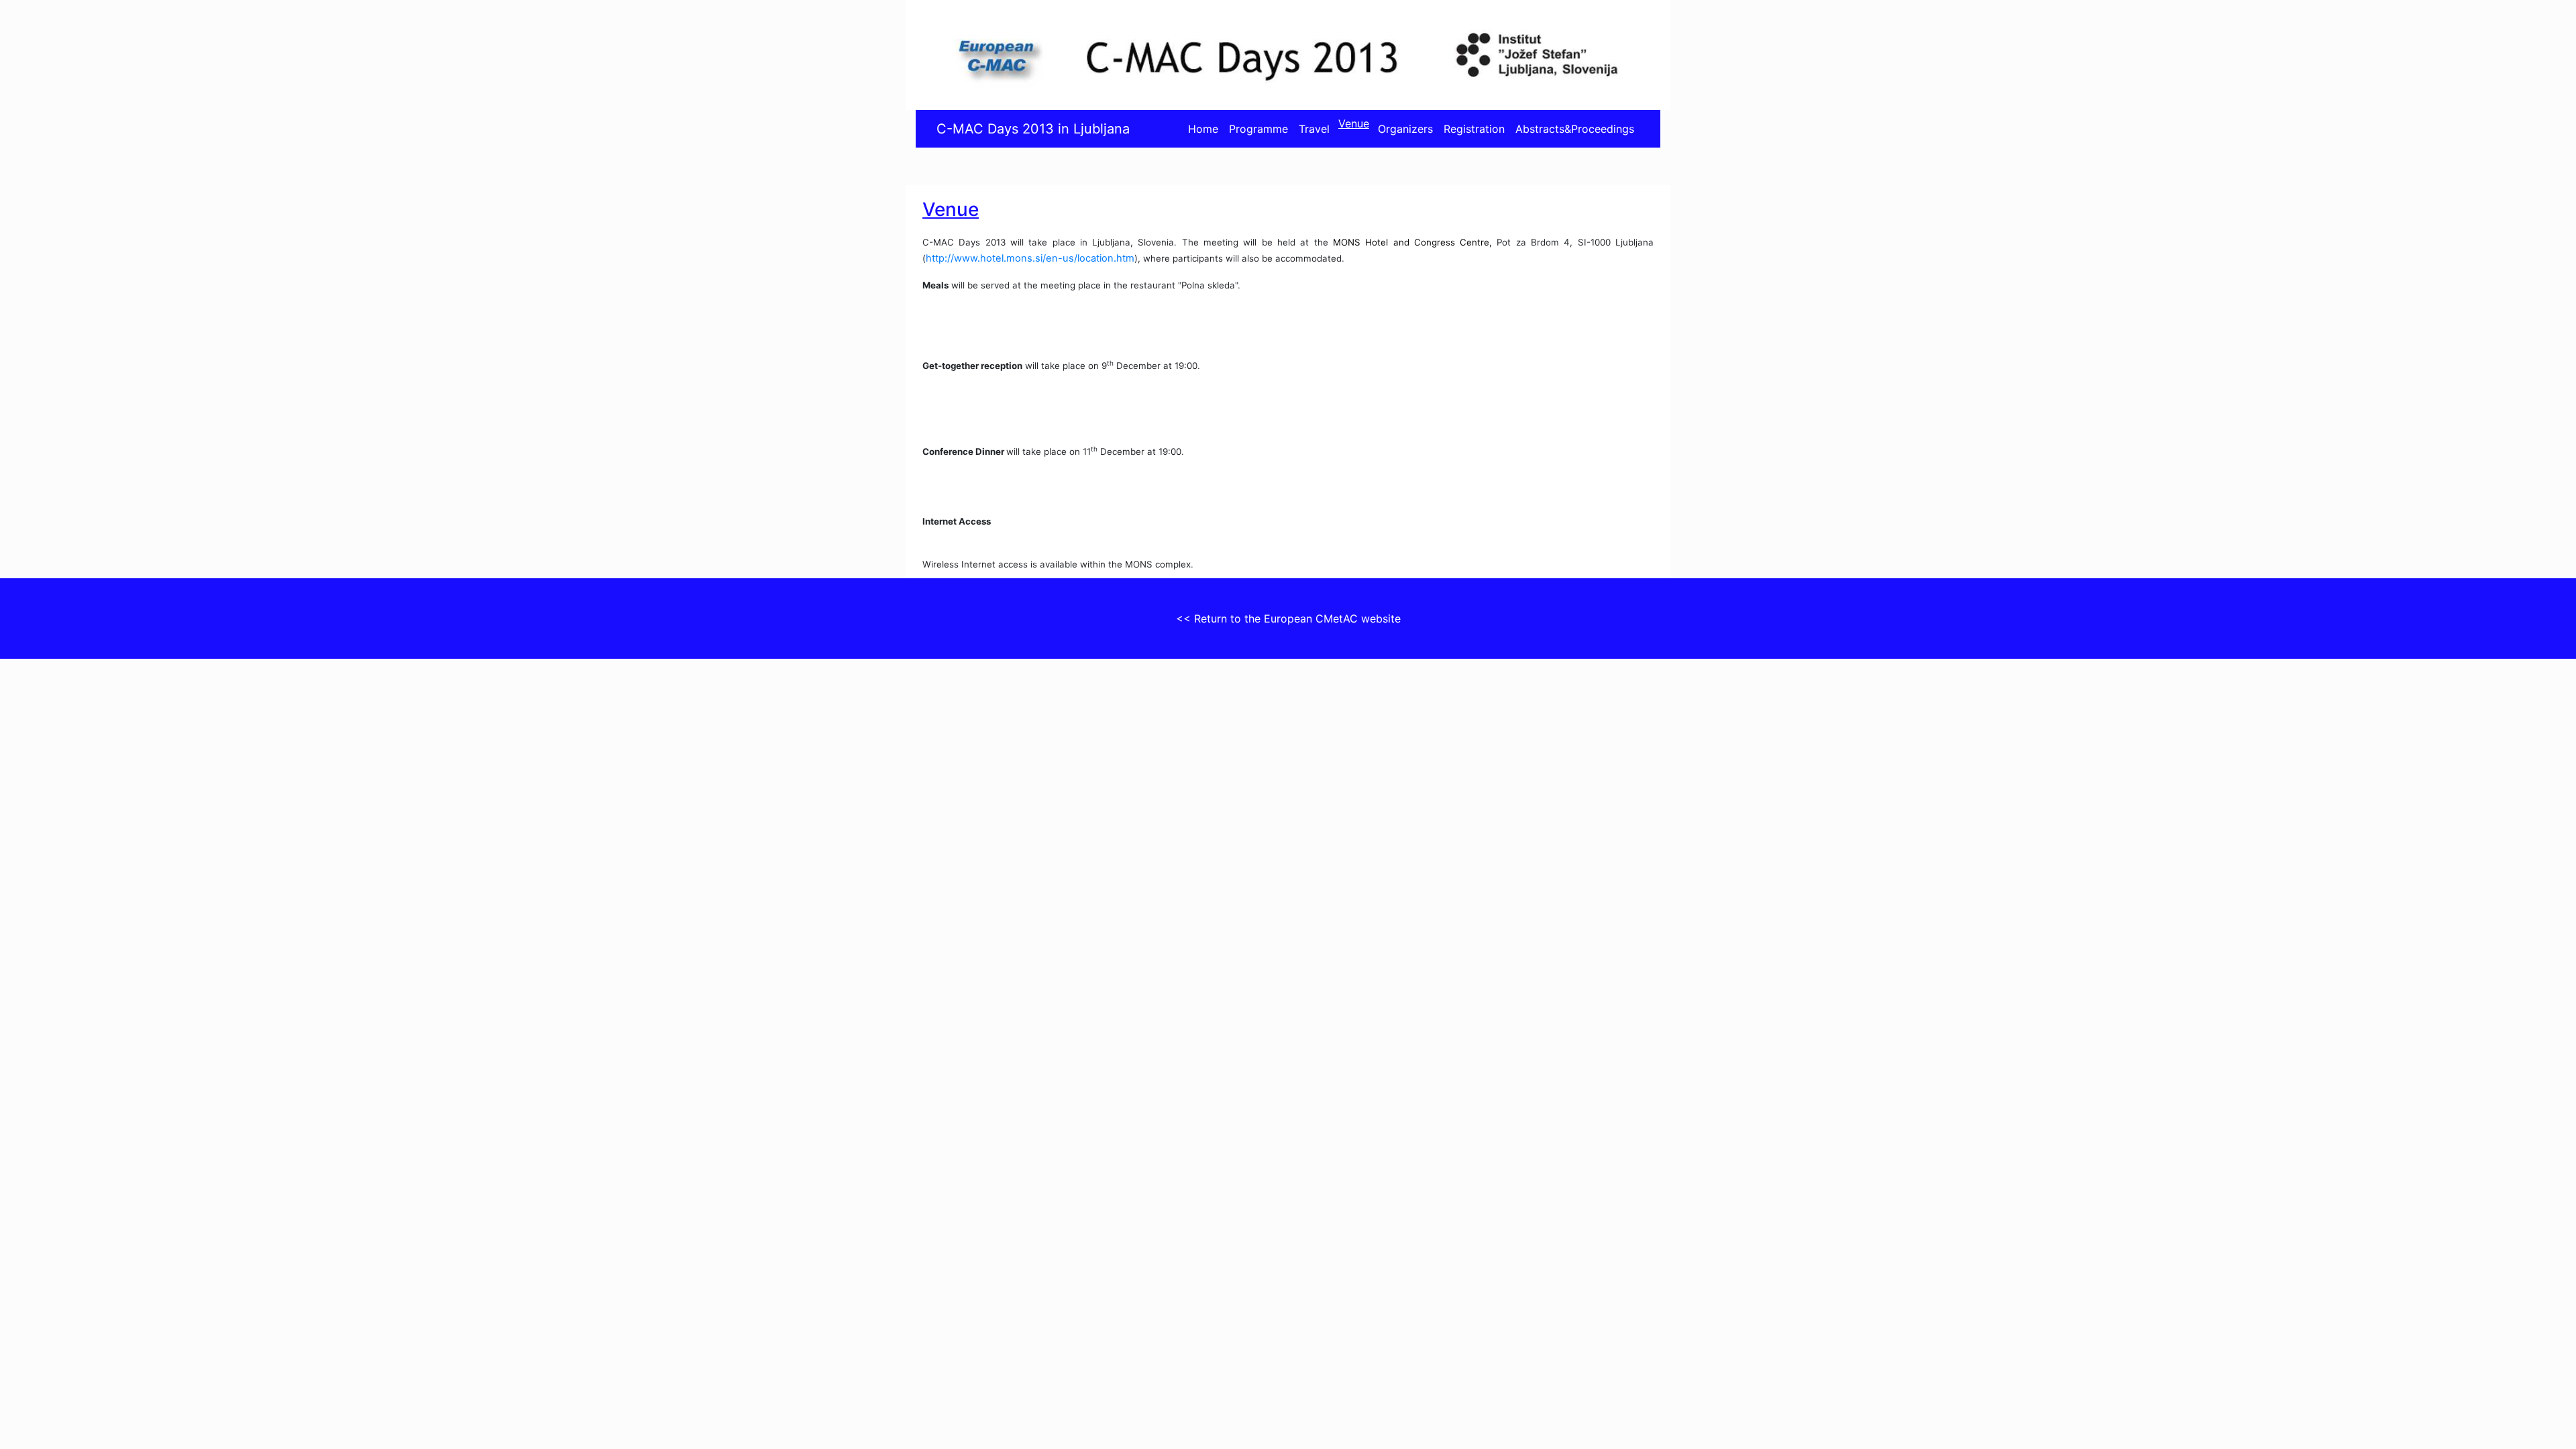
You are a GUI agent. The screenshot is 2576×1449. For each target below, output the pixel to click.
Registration (1474, 129)
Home (1203, 129)
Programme (1258, 129)
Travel (1314, 129)
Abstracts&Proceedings (1575, 129)
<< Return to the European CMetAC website (1288, 619)
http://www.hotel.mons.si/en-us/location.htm (1030, 258)
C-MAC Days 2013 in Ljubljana (1033, 129)
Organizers (1405, 129)
